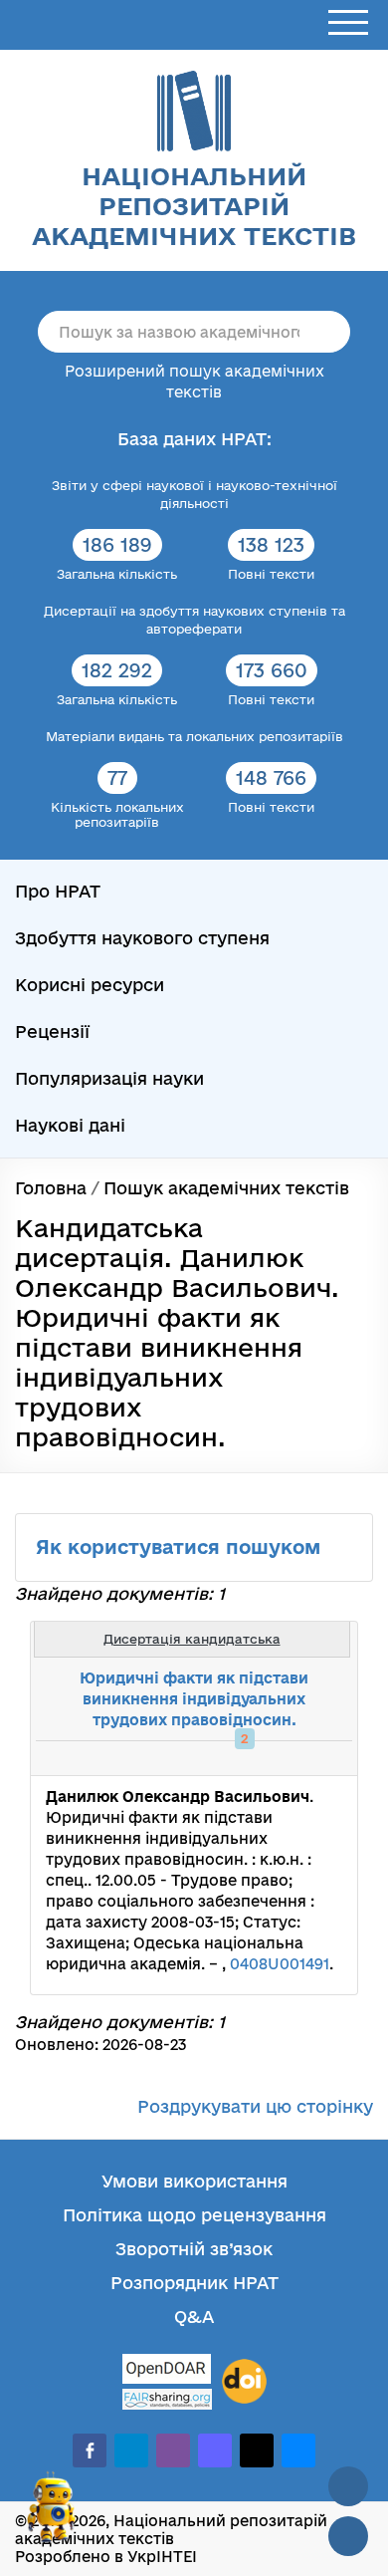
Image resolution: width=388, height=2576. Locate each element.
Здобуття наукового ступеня (142, 938)
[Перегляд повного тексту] (239, 1758)
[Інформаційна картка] (261, 1758)
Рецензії (52, 1031)
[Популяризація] (326, 1758)
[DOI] (244, 2382)
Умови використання (194, 2181)
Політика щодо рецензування (194, 2215)
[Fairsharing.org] (167, 2399)
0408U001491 (280, 1964)
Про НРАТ (58, 891)
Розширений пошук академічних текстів (194, 382)
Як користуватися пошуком (181, 1547)
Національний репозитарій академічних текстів (194, 206)
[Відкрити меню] (348, 23)
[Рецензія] (304, 1758)
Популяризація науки (109, 1078)
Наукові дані (70, 1125)
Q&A (194, 2317)
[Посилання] (283, 1758)
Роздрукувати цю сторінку (255, 2106)
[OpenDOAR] (167, 2371)
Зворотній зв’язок (194, 2249)
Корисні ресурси (90, 985)
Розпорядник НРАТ (194, 2283)
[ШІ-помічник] (52, 2515)
